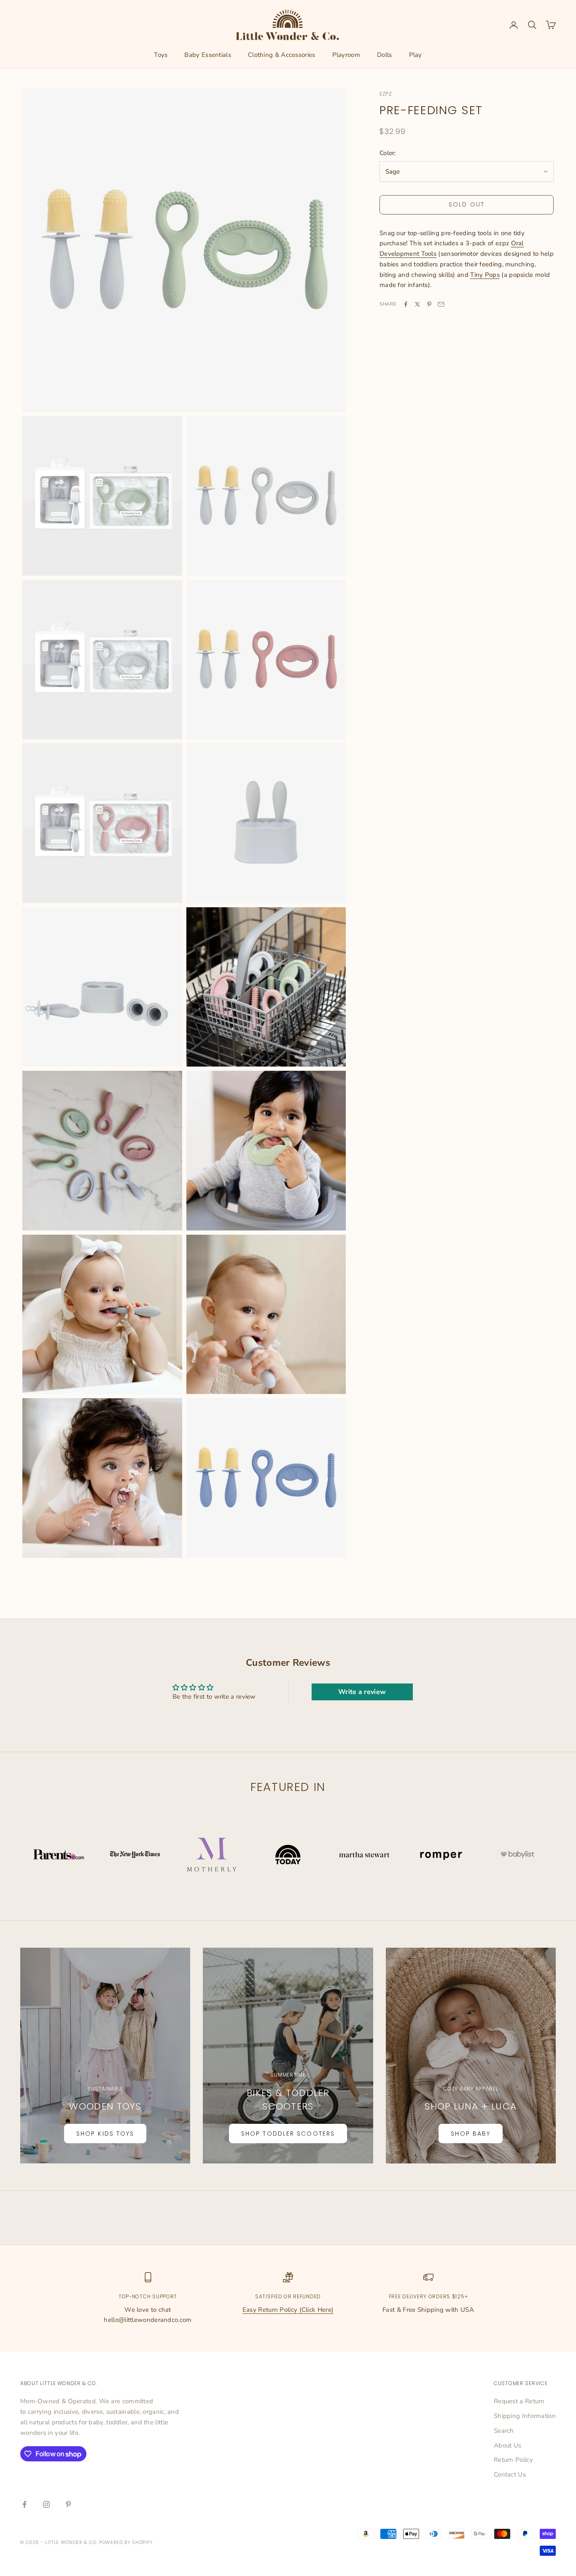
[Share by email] (441, 304)
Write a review (362, 1692)
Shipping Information (525, 2416)
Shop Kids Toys (105, 2134)
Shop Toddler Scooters (288, 2134)
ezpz (386, 94)
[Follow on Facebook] (24, 2504)
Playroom (346, 55)
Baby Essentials (208, 55)
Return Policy (513, 2460)
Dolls (385, 55)
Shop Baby (471, 2134)
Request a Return (519, 2401)
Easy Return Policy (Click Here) (288, 2310)
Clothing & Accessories (282, 55)
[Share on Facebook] (406, 304)
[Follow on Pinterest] (68, 2504)
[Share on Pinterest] (429, 304)
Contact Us (510, 2474)
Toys (161, 55)
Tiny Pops (485, 275)
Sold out (467, 204)
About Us (507, 2445)
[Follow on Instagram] (46, 2504)
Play (416, 55)
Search (504, 2431)
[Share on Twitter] (417, 304)
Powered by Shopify (126, 2542)
